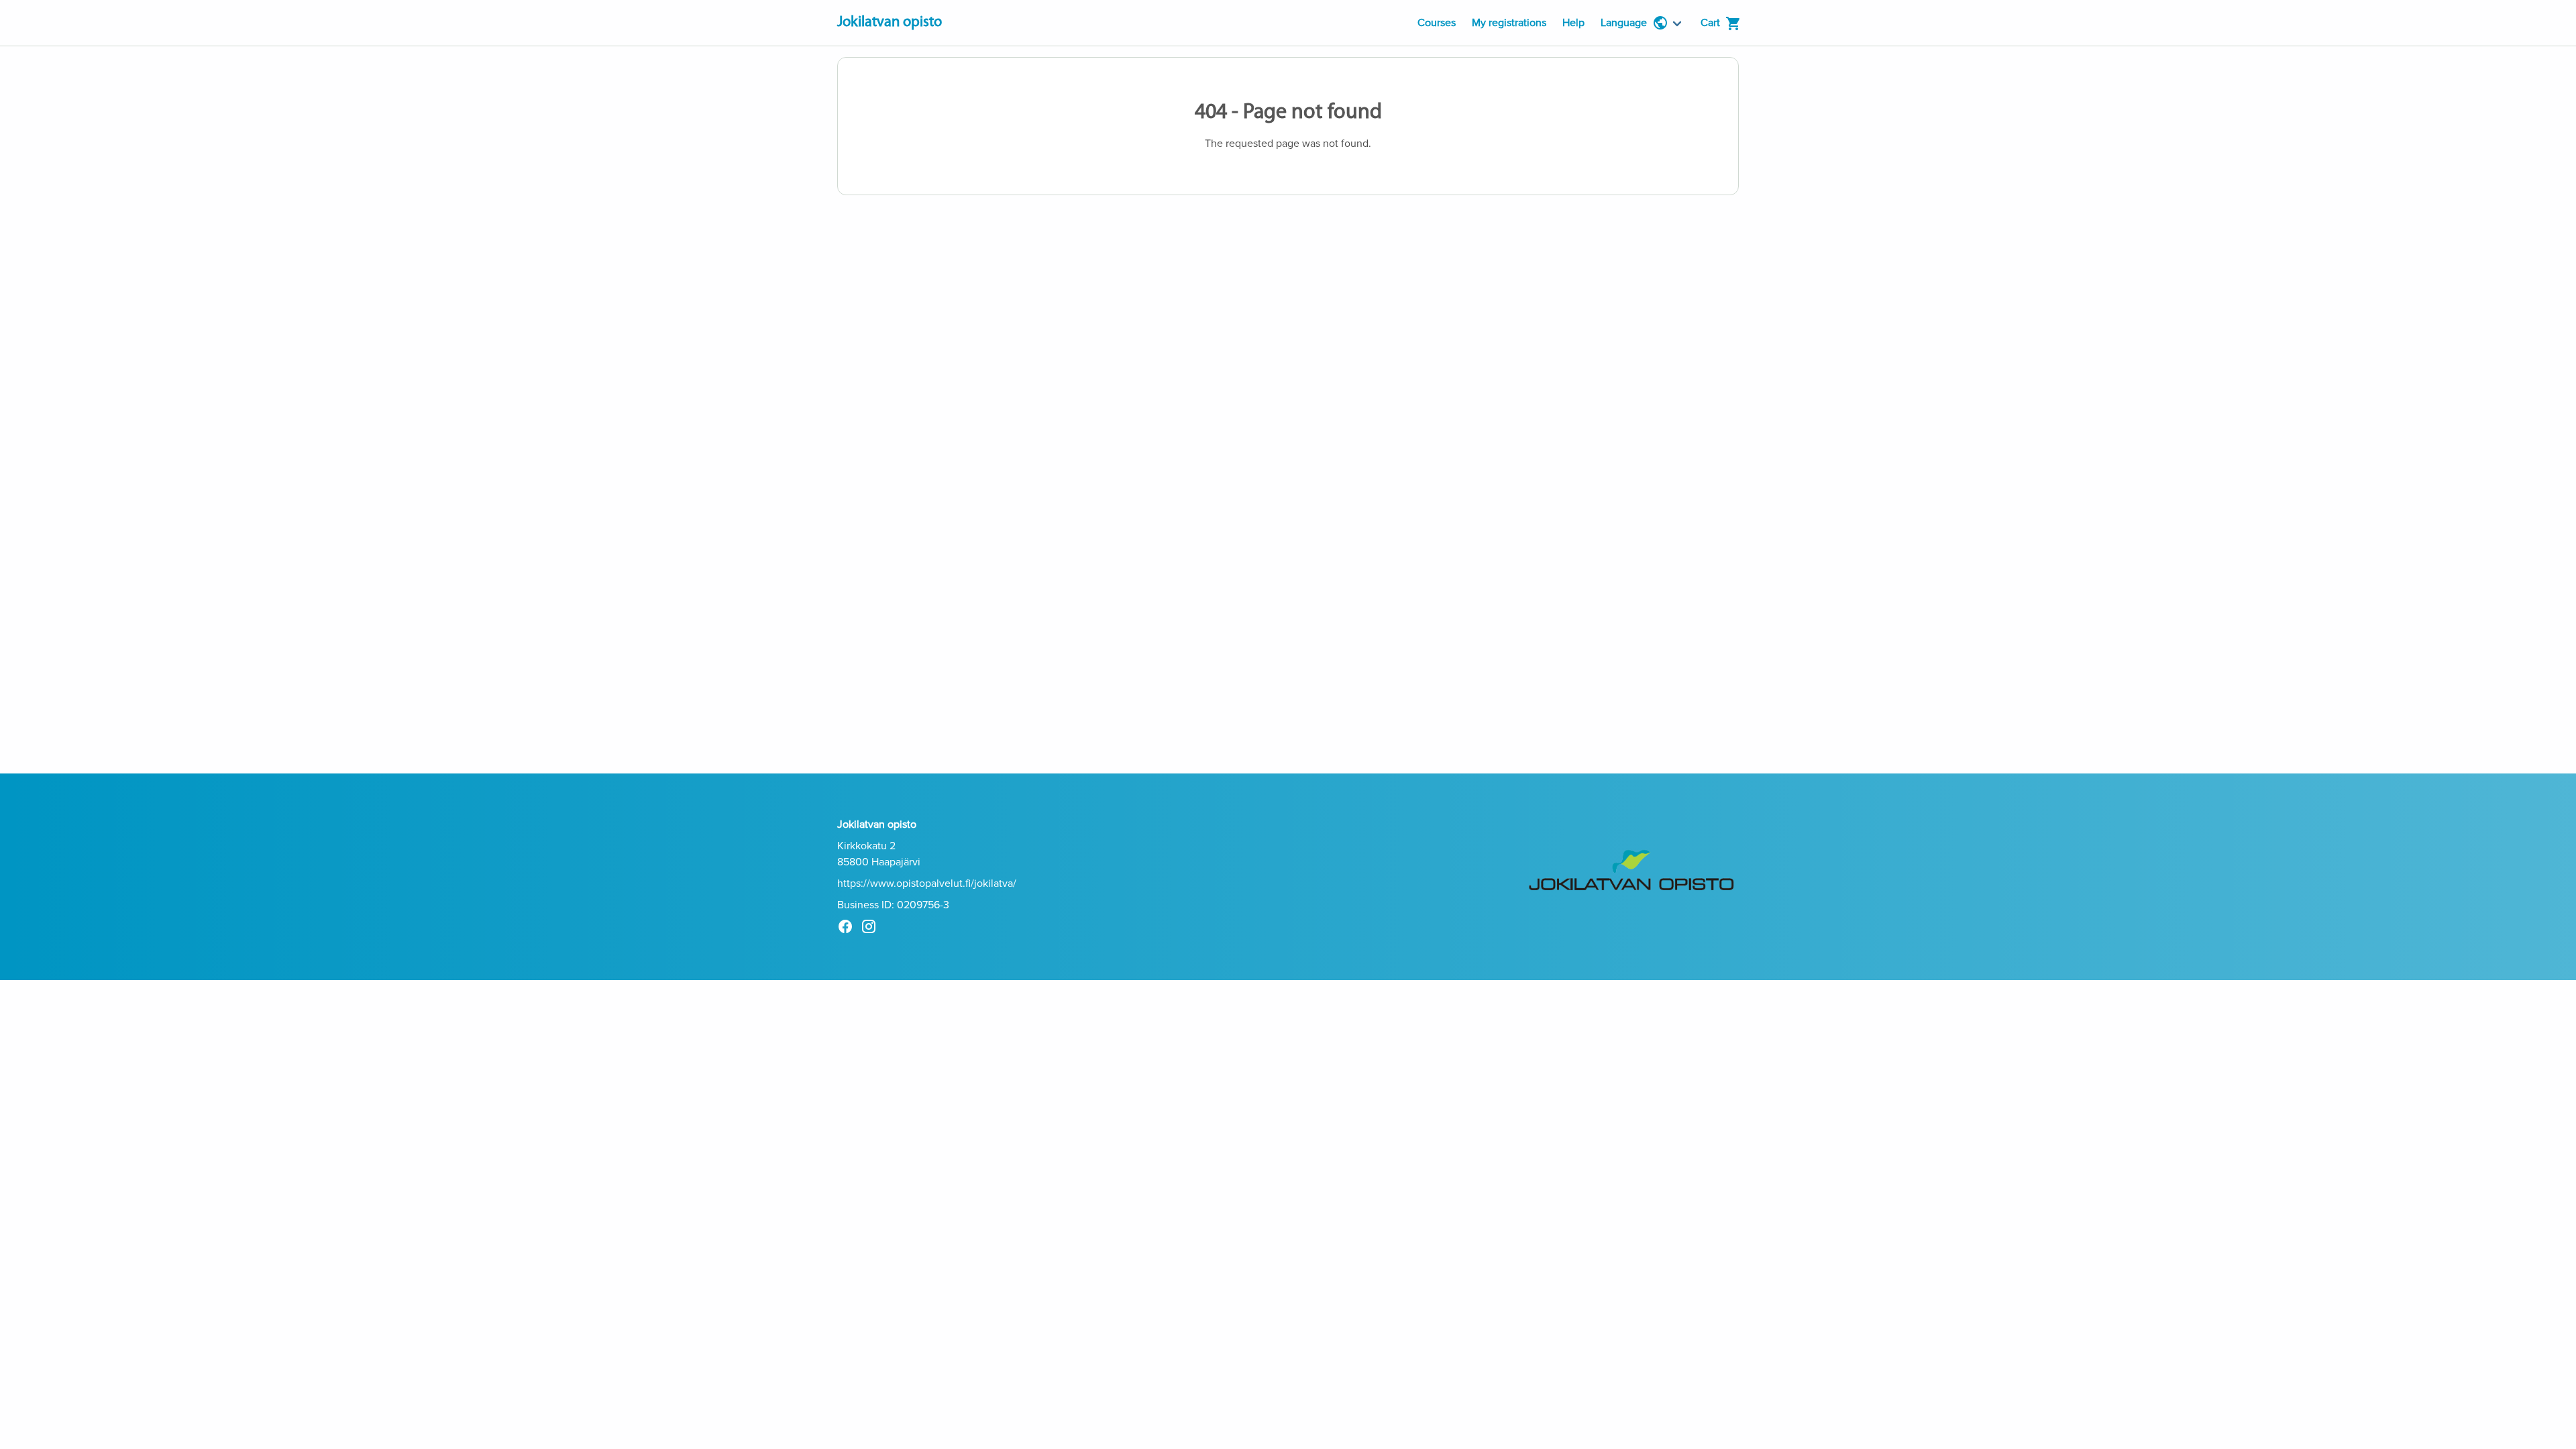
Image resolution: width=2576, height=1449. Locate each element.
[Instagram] (872, 929)
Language (1624, 23)
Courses (1437, 23)
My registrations (1509, 23)
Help (1573, 23)
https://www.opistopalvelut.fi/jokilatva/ (927, 883)
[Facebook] (849, 929)
